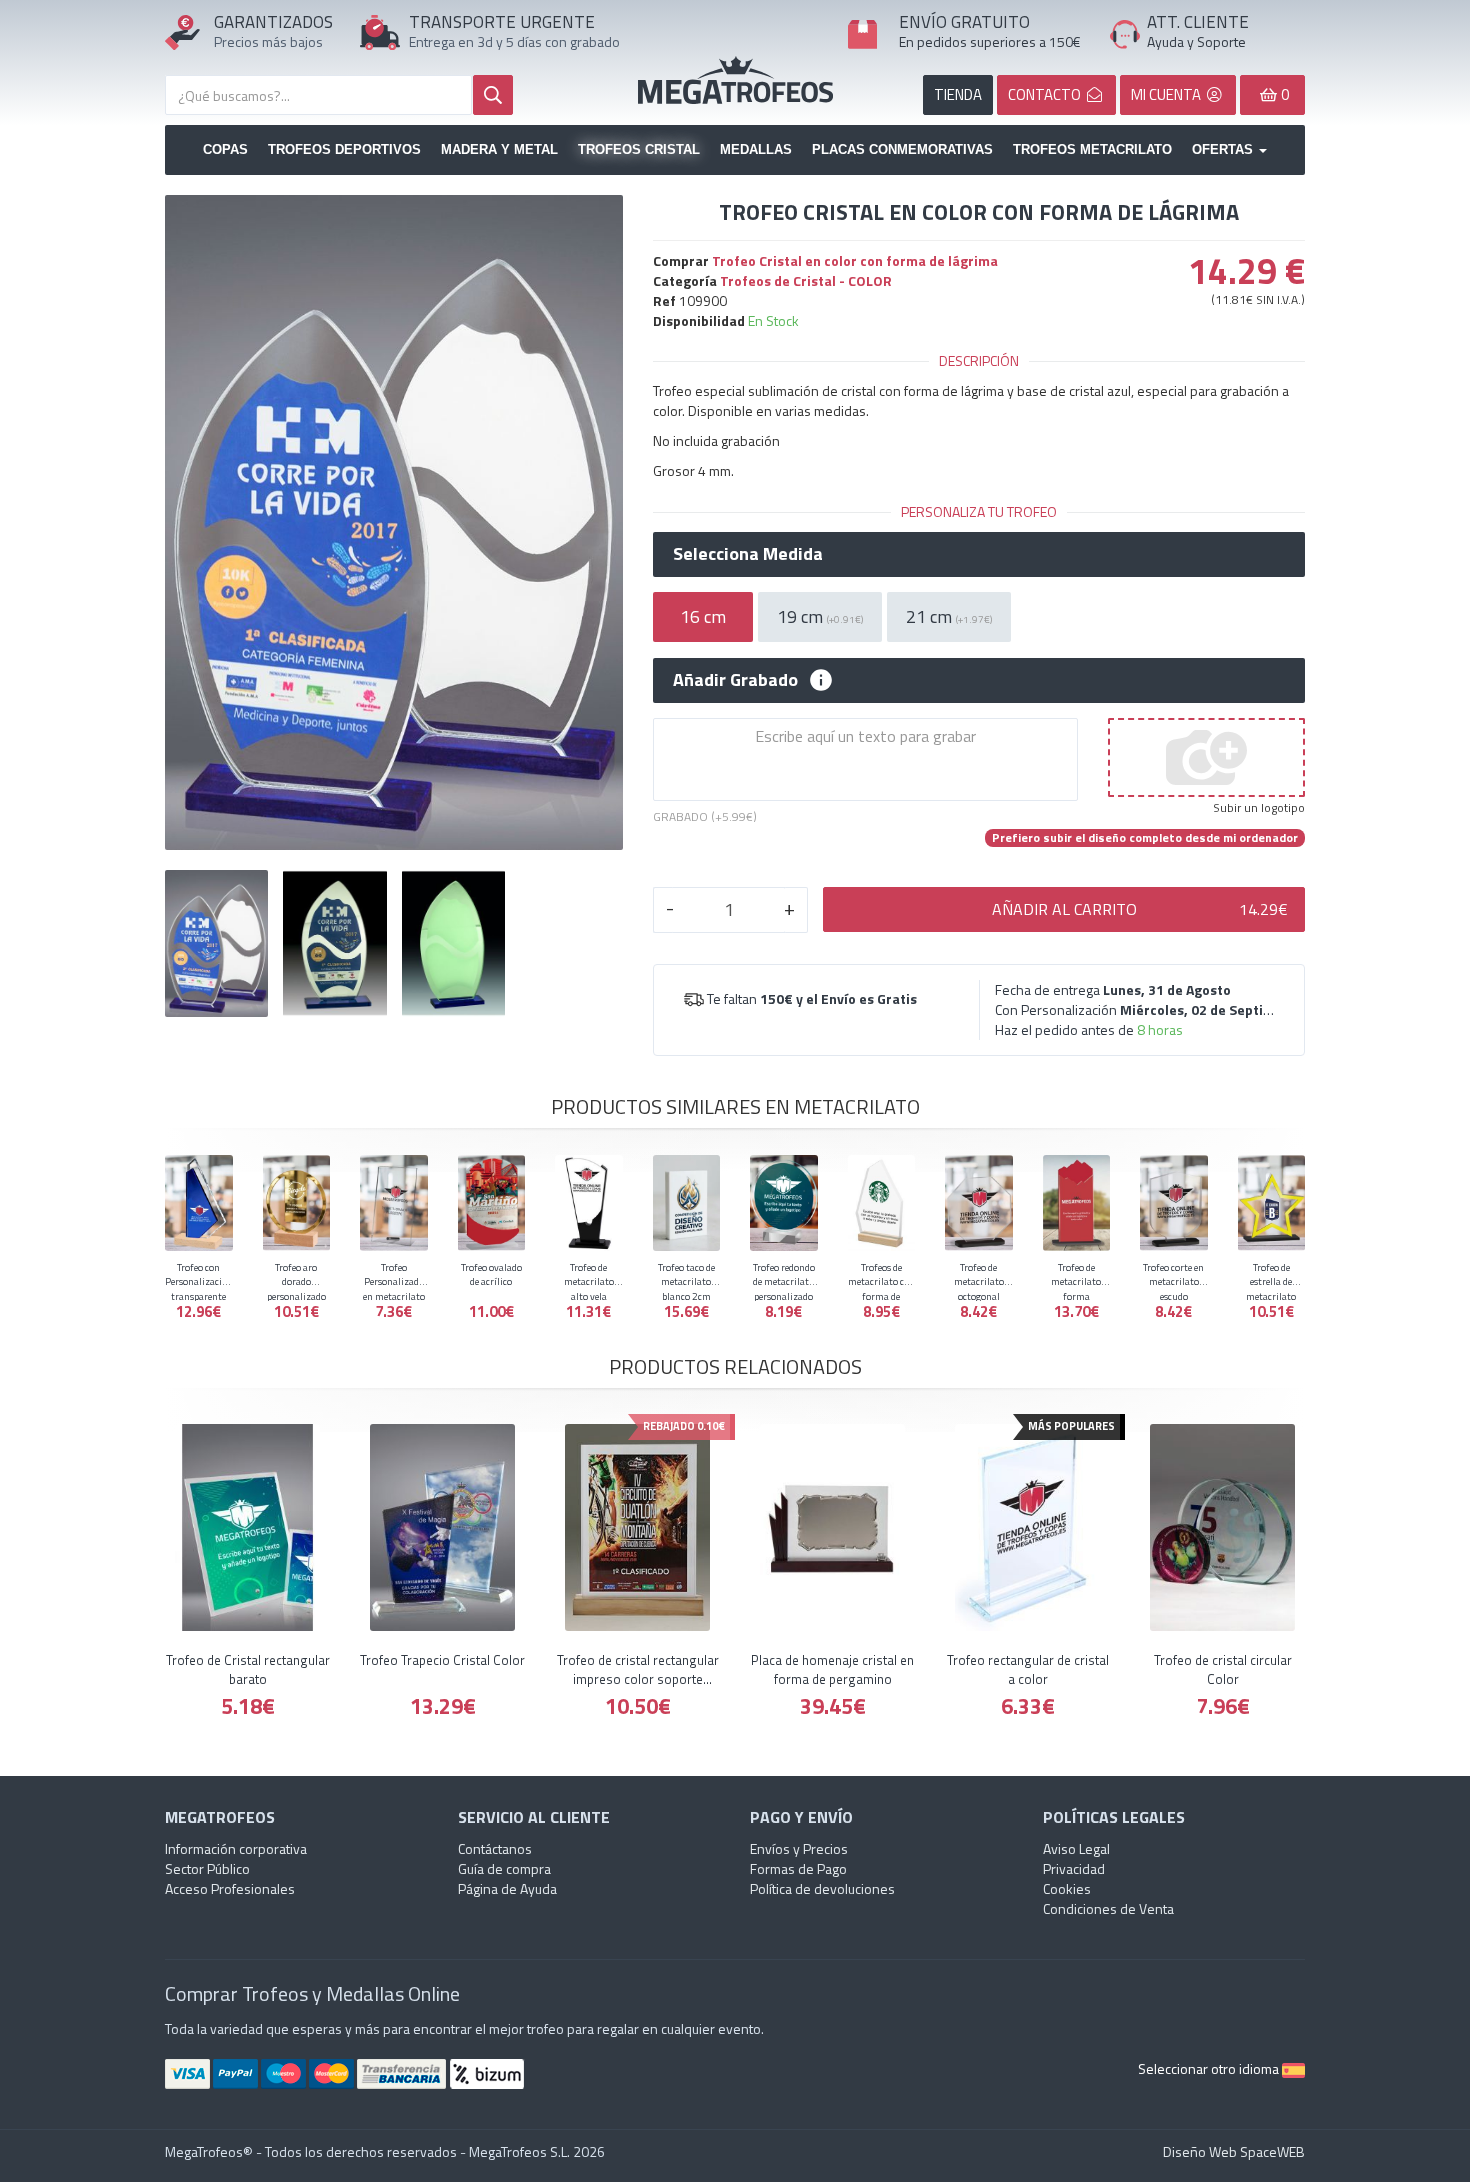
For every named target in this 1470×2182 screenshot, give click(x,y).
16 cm (703, 616)
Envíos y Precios (799, 1848)
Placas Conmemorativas (902, 149)
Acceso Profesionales (230, 1888)
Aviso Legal (1076, 1848)
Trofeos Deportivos (344, 149)
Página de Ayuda (507, 1888)
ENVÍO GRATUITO (964, 22)
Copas (225, 149)
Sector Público (207, 1868)
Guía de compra (504, 1868)
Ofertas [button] (1224, 149)
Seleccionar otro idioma (1210, 2068)
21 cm (949, 616)
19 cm (820, 616)
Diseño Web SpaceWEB (1234, 2151)
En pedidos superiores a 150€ (990, 41)
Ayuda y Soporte (1196, 41)
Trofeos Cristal (639, 149)
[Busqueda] (493, 95)
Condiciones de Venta (1108, 1908)
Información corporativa (236, 1848)
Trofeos (735, 80)
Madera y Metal (499, 149)
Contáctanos (495, 1848)
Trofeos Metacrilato (1092, 149)
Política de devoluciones (822, 1888)
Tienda (958, 94)
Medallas (756, 149)
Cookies (1067, 1888)
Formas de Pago (798, 1868)
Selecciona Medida (748, 554)
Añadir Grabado (735, 680)
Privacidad (1074, 1868)
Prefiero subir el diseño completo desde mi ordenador (1145, 838)
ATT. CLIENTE (1198, 22)
